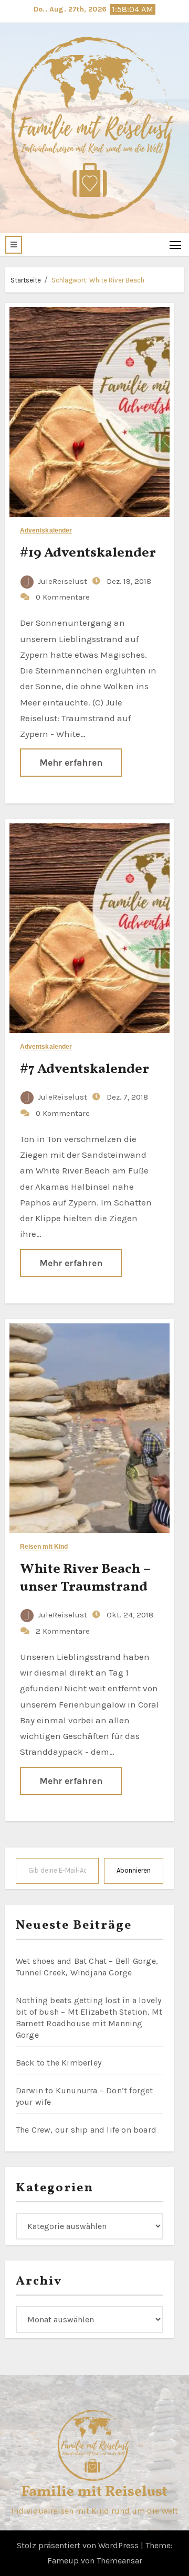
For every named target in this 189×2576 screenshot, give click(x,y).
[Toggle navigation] (176, 244)
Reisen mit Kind (44, 1547)
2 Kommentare (63, 1631)
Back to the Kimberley (59, 2063)
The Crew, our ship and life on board (86, 2130)
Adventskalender (46, 531)
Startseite (26, 280)
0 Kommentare (63, 597)
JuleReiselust (62, 581)
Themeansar (119, 2561)
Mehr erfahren (71, 763)
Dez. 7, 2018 (126, 1097)
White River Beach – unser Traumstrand (85, 1578)
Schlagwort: (98, 280)
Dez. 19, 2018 (128, 581)
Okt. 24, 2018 (129, 1615)
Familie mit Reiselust (94, 2492)
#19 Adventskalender (88, 553)
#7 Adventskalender (85, 1069)
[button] (14, 245)
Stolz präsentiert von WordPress (79, 2545)
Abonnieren (134, 1870)
